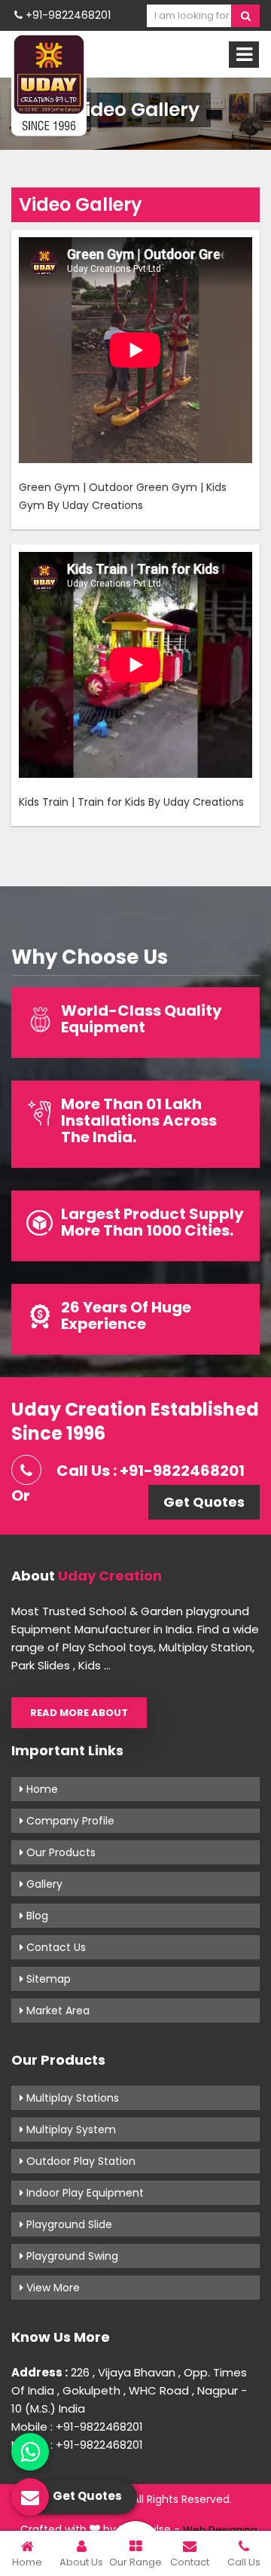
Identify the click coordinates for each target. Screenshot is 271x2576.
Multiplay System (70, 2129)
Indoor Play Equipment (84, 2193)
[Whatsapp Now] (30, 2452)
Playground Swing (71, 2256)
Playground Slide (68, 2224)
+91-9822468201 (67, 15)
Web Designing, (221, 2530)
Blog (36, 1916)
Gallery (43, 1884)
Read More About (79, 1713)
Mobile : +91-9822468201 (77, 2427)
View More (52, 2288)
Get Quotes (204, 1502)
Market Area (56, 2010)
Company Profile (69, 1821)
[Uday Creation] (49, 84)
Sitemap (47, 1979)
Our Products (59, 1852)
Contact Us (55, 1947)
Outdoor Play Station (79, 2161)
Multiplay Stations (71, 2098)
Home (41, 1789)
